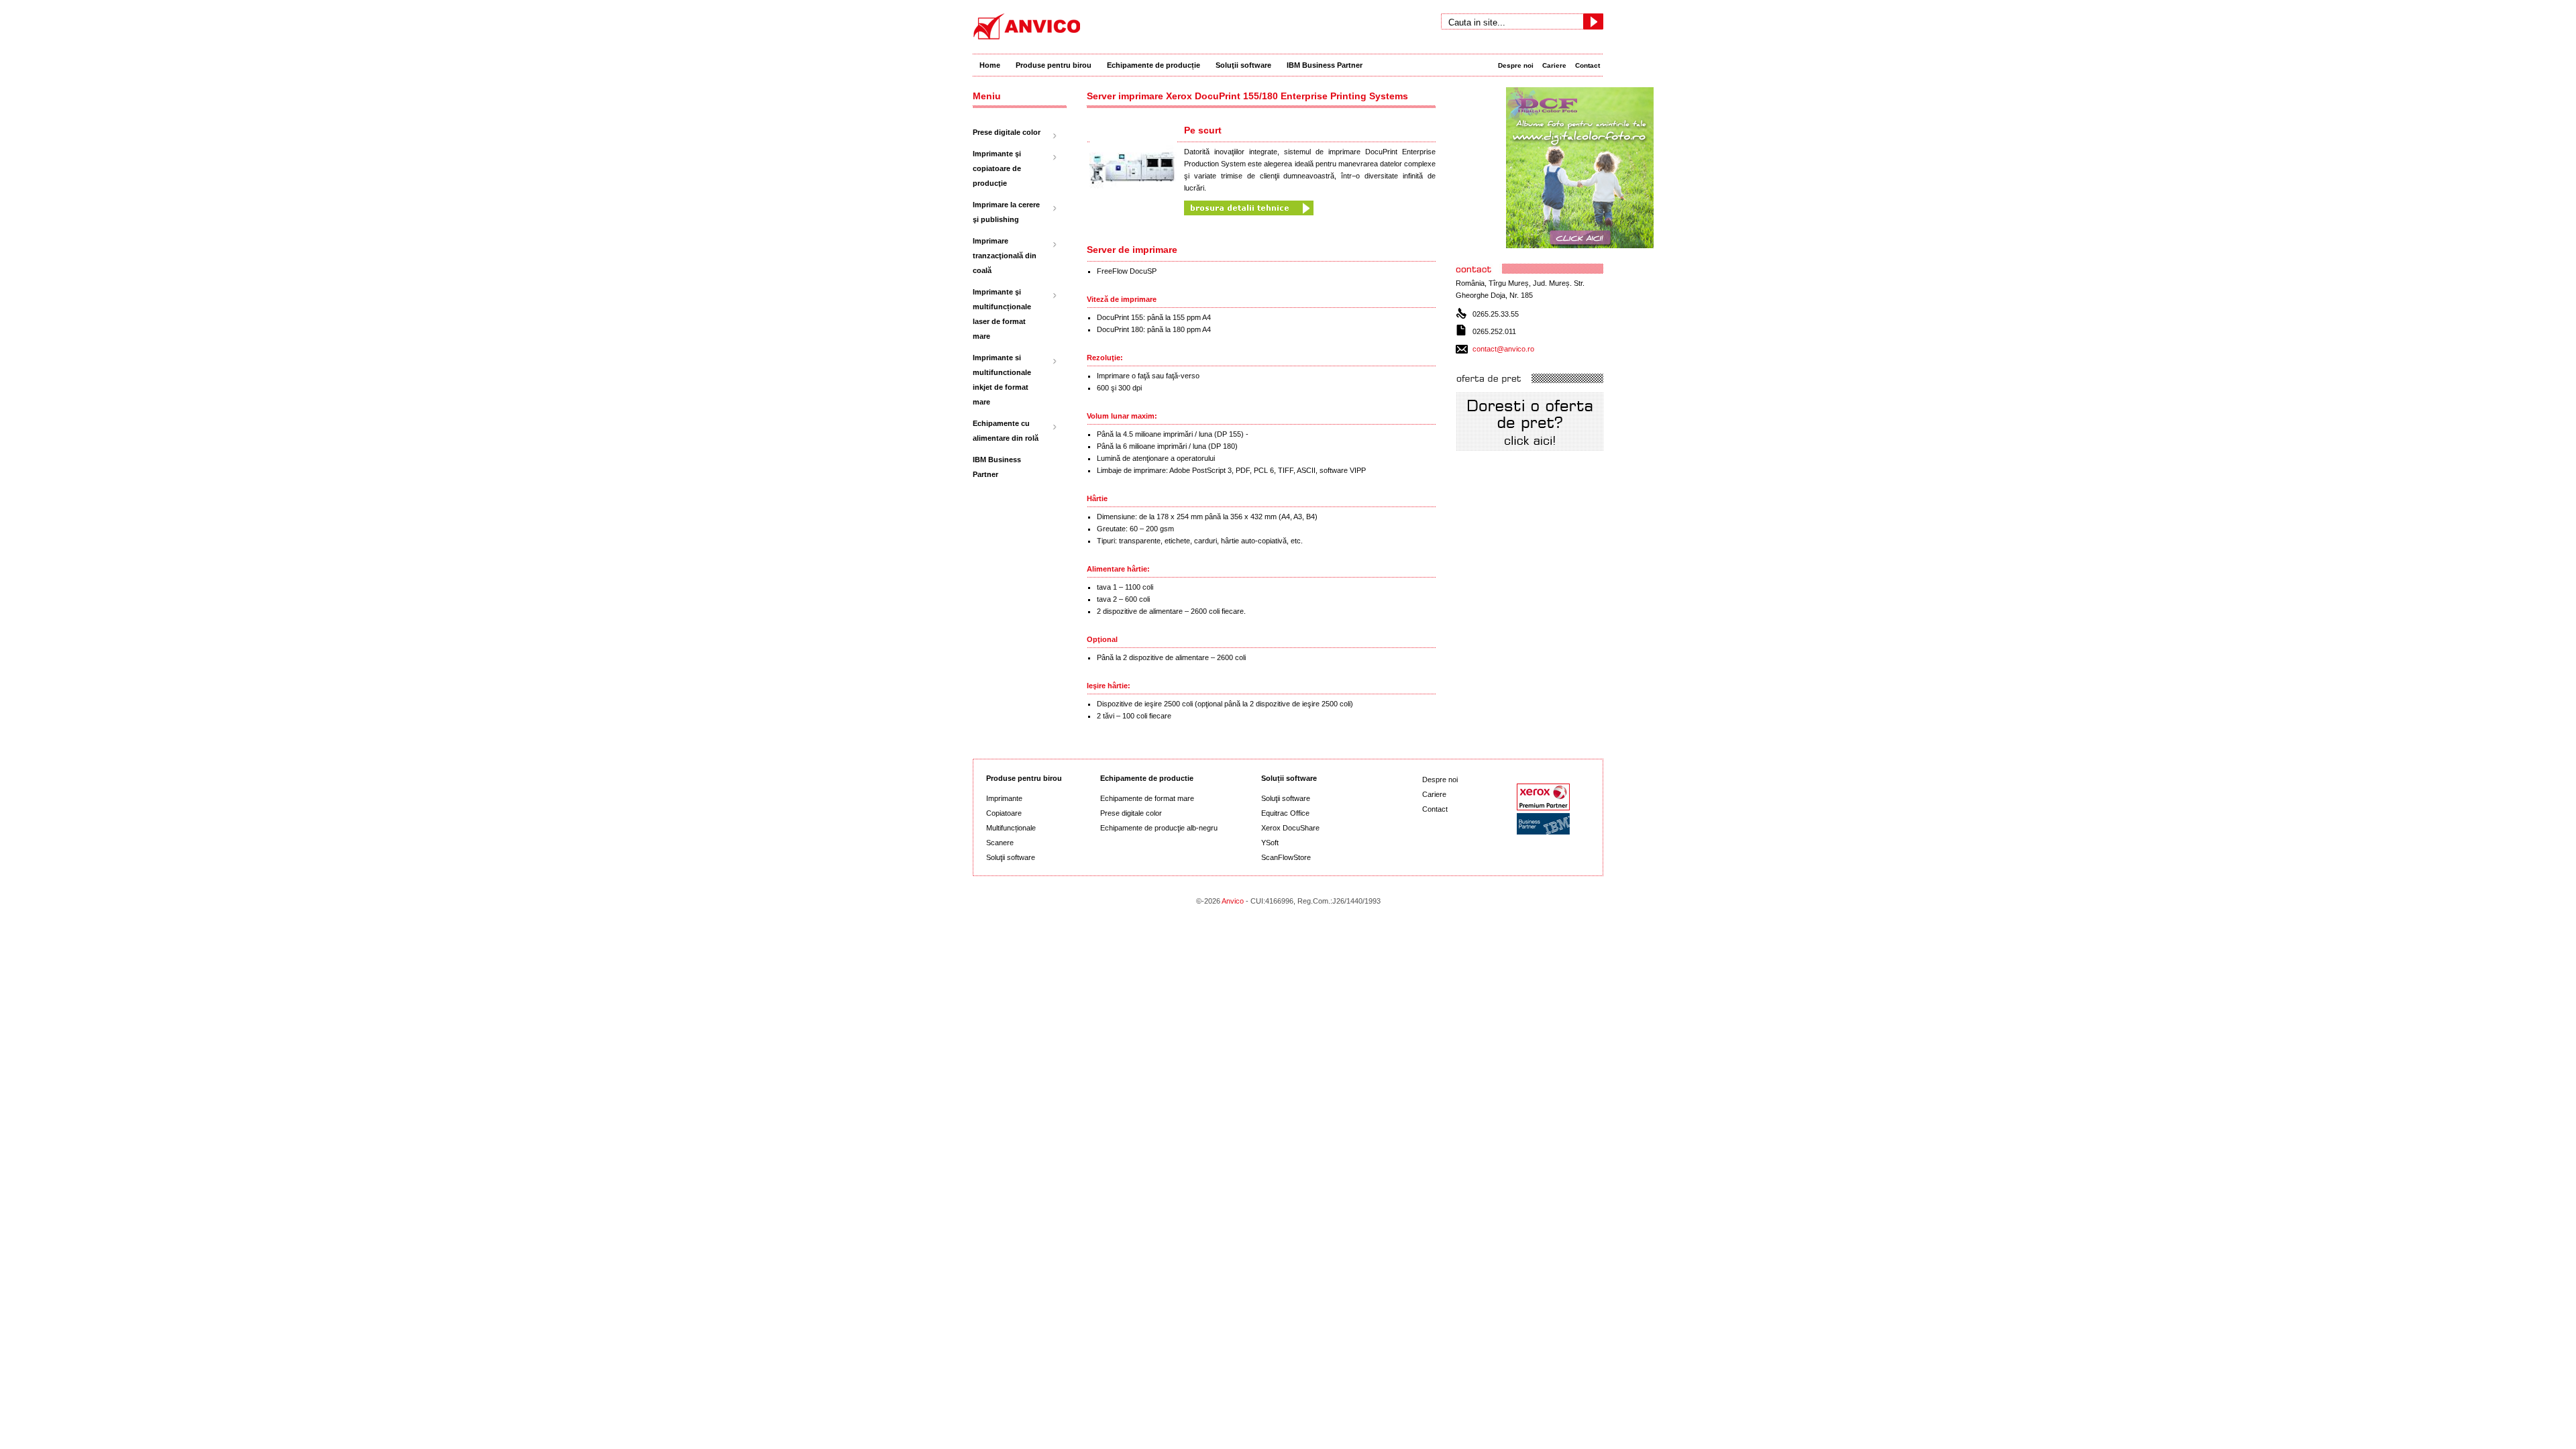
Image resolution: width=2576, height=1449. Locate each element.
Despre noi (1516, 65)
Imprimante (1004, 798)
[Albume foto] (1555, 246)
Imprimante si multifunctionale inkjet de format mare (1002, 380)
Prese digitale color (1007, 132)
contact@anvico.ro (1503, 349)
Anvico (1233, 901)
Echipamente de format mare (1147, 798)
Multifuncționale (1011, 828)
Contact (1588, 65)
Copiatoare (1004, 813)
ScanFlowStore (1286, 857)
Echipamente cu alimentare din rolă (1006, 431)
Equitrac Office (1285, 813)
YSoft (1270, 843)
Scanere (1000, 843)
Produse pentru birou (1054, 65)
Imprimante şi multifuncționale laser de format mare (1002, 314)
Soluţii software (1243, 65)
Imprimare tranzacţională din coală (1005, 256)
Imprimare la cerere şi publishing (1006, 212)
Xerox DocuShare (1290, 828)
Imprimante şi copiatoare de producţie (997, 168)
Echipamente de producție (1153, 65)
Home (990, 65)
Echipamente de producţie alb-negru (1159, 828)
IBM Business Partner (1325, 65)
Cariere (1554, 65)
